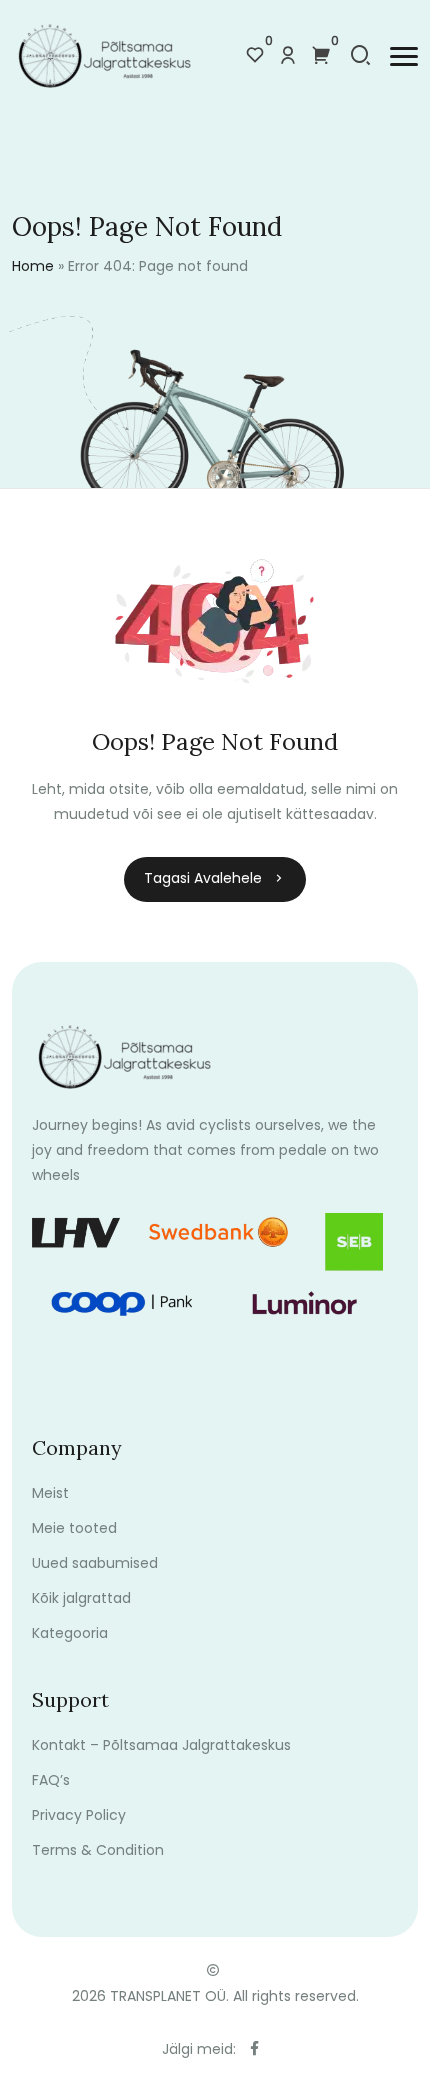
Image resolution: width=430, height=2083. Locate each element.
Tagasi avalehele (203, 878)
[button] (404, 56)
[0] (255, 57)
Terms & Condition (98, 1850)
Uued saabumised (95, 1563)
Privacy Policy (79, 1815)
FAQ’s (51, 1780)
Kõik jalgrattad (81, 1598)
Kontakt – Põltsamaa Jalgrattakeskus (161, 1745)
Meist (50, 1493)
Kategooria (70, 1633)
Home (33, 266)
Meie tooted (74, 1528)
